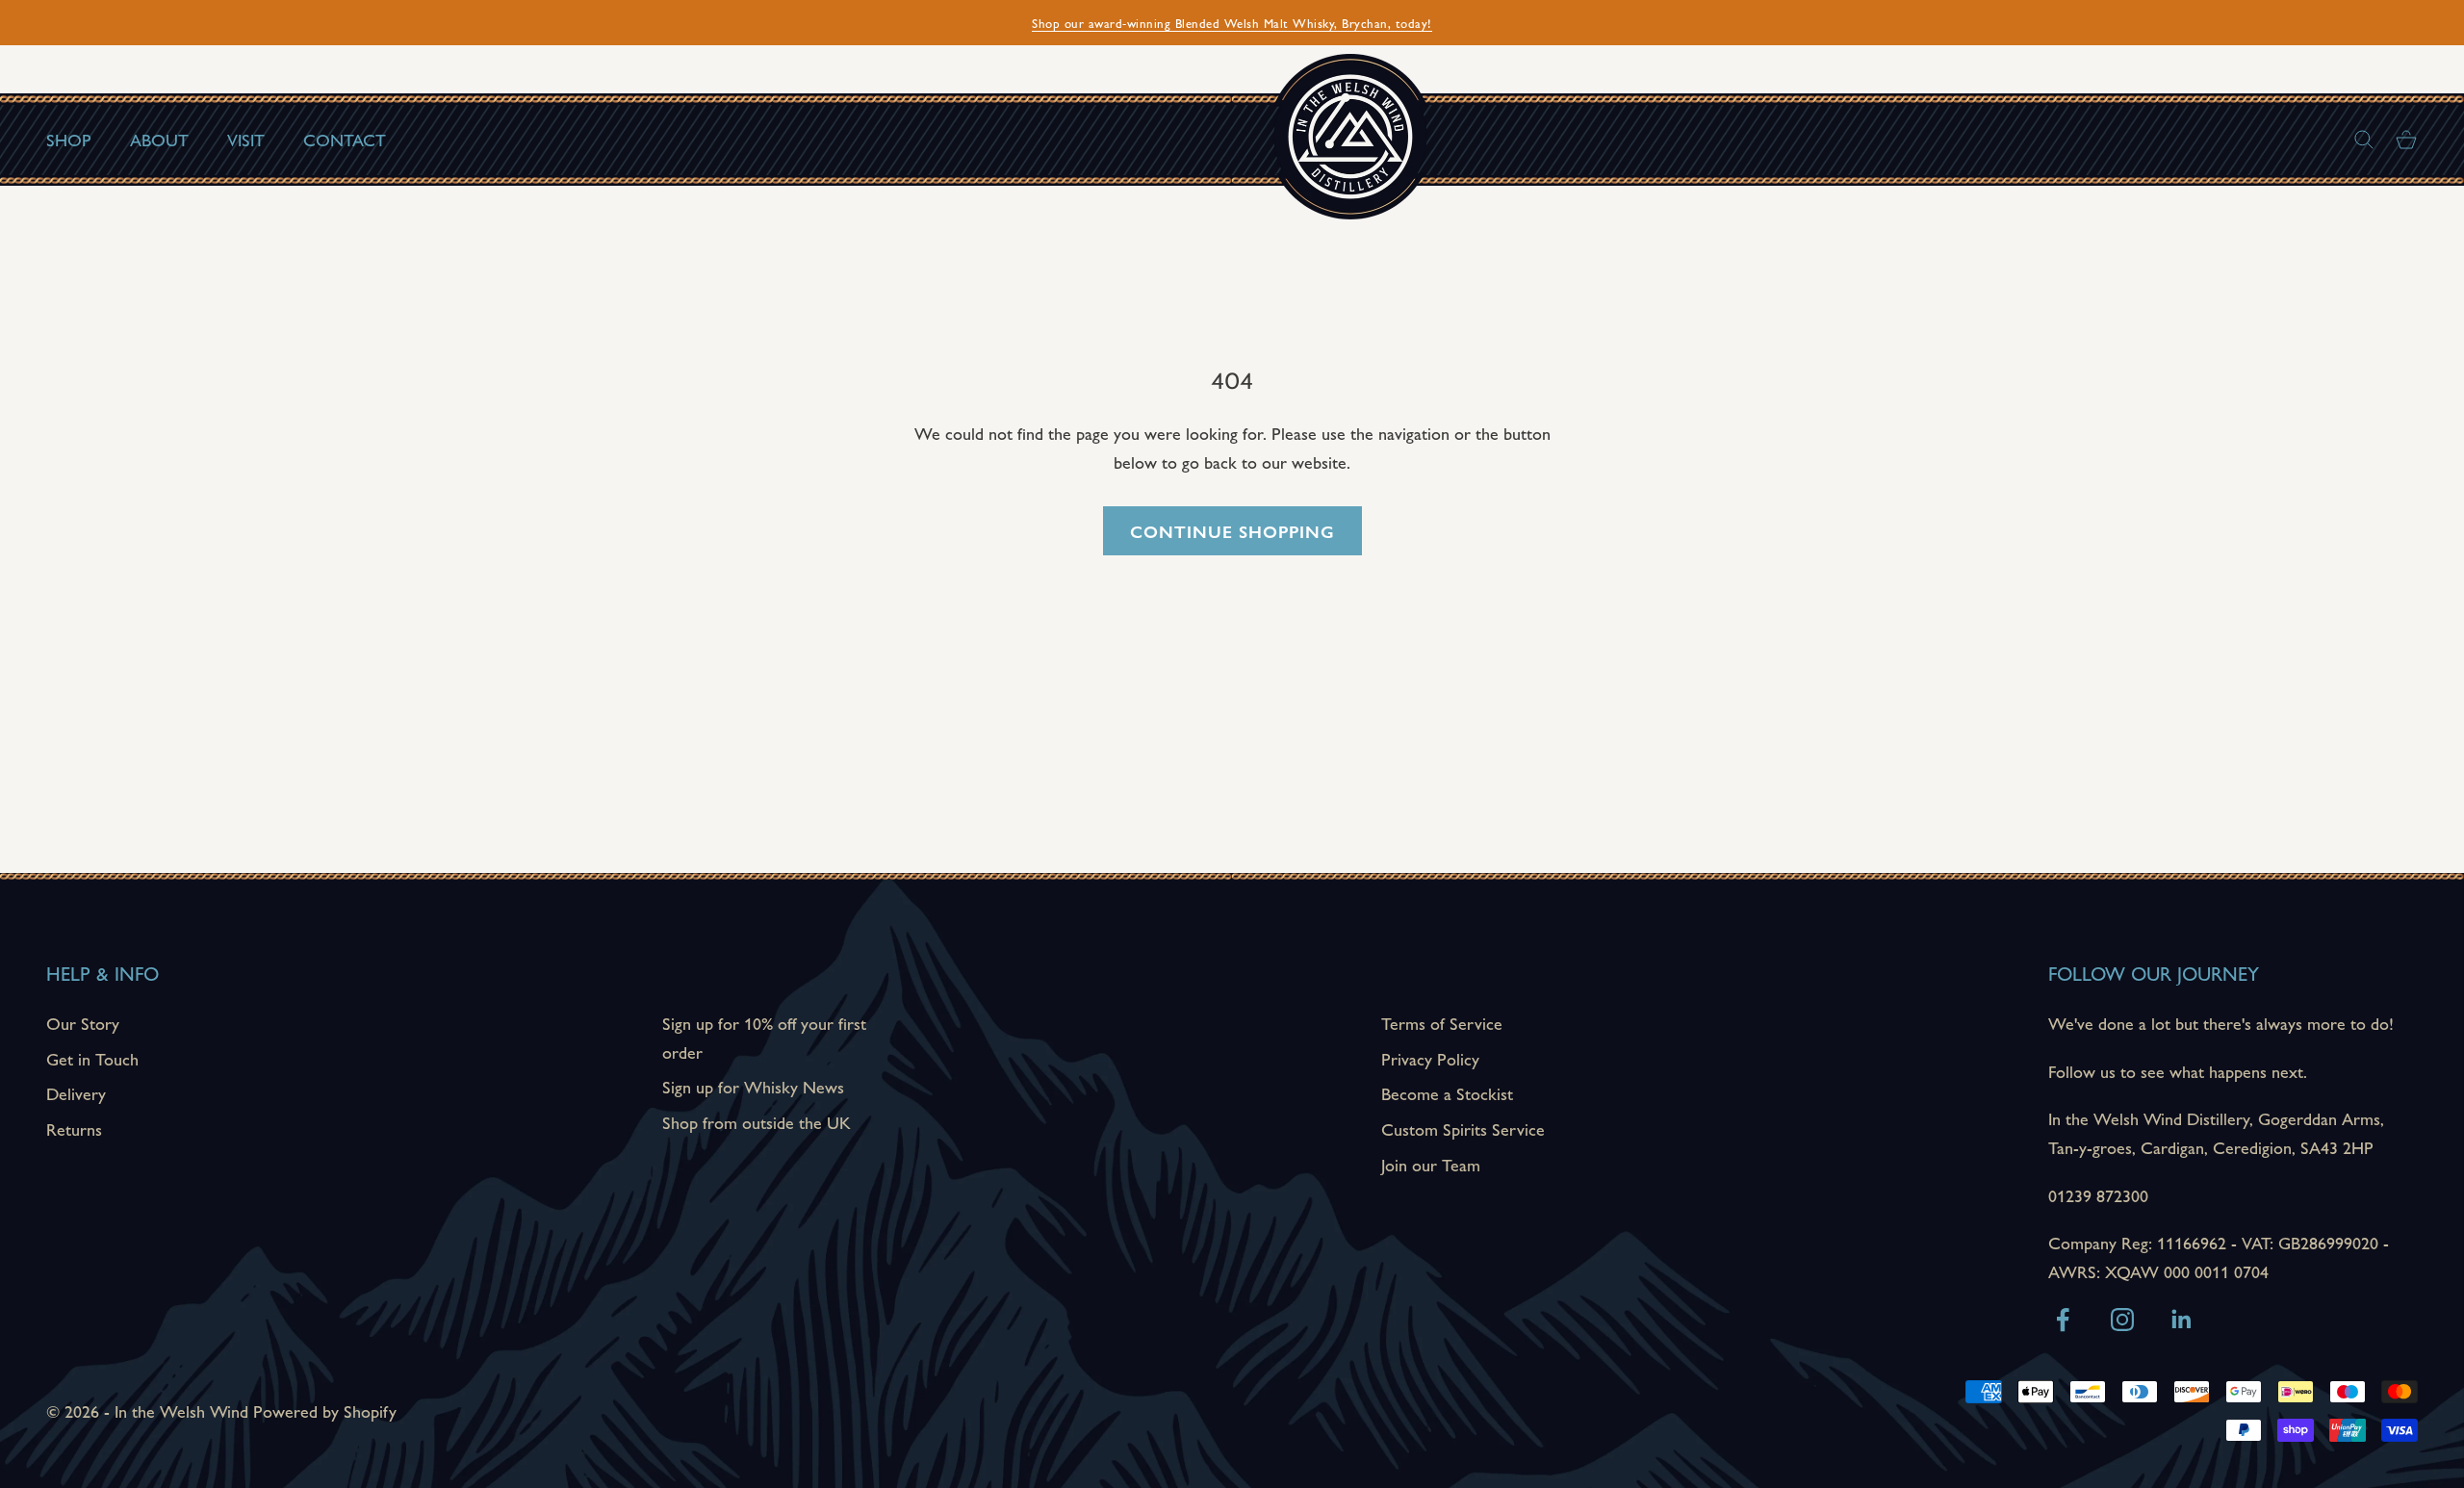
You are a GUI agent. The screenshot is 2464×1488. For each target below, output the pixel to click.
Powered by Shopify (325, 1411)
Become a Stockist (1447, 1093)
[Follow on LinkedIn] (2182, 1320)
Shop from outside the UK (757, 1122)
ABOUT (159, 139)
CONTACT (345, 139)
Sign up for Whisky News (753, 1086)
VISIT (246, 139)
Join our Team (1431, 1164)
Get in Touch (92, 1058)
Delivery (76, 1093)
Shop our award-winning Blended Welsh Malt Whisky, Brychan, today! (1232, 23)
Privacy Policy (1430, 1058)
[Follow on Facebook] (2063, 1320)
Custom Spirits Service (1463, 1129)
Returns (74, 1129)
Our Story (83, 1023)
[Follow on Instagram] (2122, 1320)
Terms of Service (1442, 1023)
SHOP (69, 139)
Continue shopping (1232, 531)
